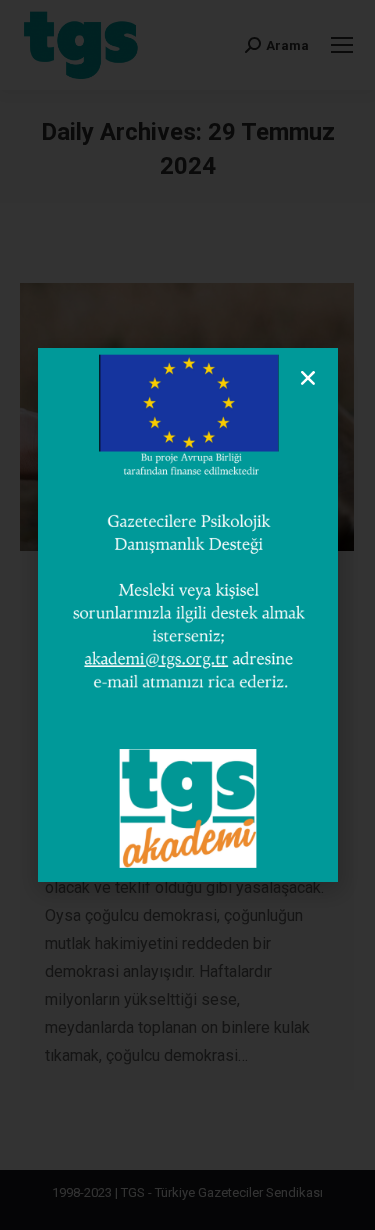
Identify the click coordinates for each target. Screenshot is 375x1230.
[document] (187, 615)
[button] (308, 378)
